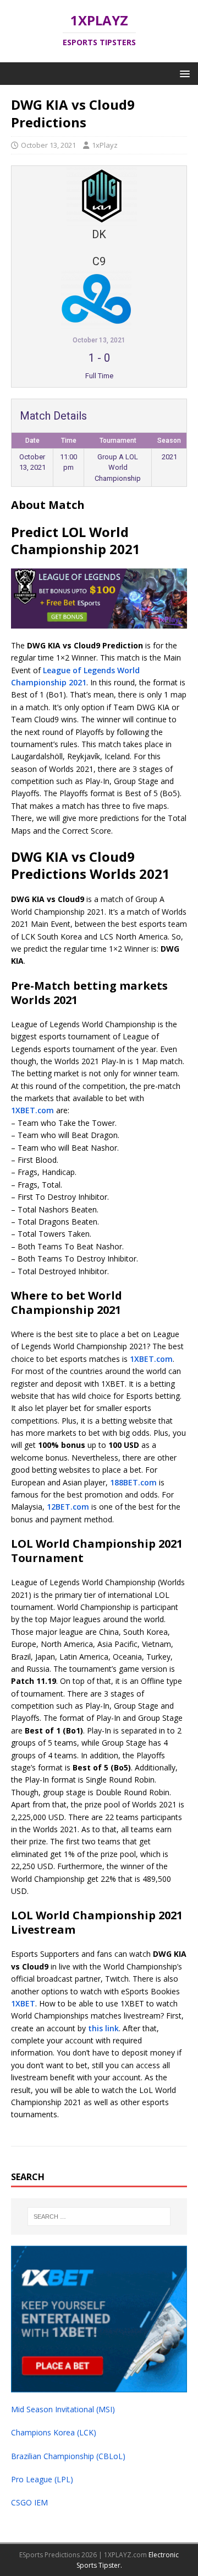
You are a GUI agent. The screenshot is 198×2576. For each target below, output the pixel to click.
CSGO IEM (29, 2502)
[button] (183, 73)
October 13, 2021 (48, 145)
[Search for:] (99, 2217)
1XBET (23, 2003)
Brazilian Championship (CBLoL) (68, 2456)
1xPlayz (105, 145)
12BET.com (68, 1507)
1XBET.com (32, 1110)
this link (103, 2028)
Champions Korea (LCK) (54, 2432)
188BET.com (133, 1482)
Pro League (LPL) (42, 2479)
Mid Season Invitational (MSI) (63, 2409)
